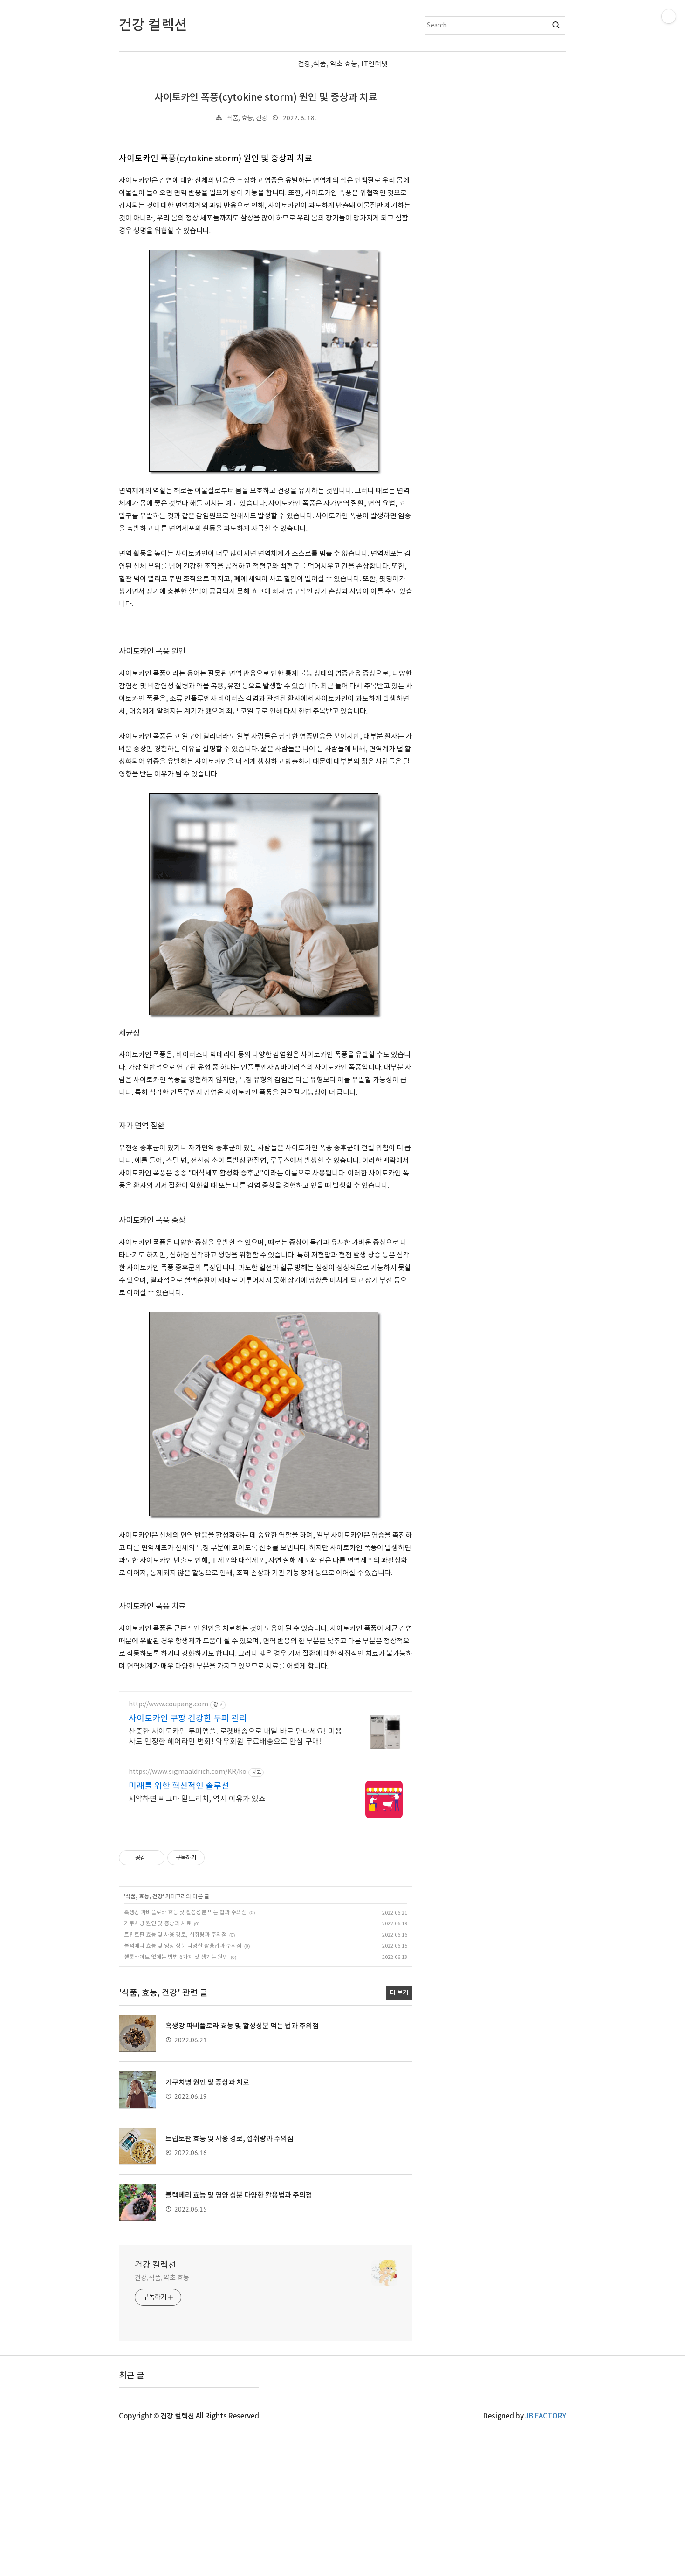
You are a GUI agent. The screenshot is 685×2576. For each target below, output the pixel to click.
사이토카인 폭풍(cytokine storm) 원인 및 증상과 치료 (266, 98)
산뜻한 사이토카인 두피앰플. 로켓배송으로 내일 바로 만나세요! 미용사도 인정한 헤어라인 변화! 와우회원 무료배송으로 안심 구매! (235, 1737)
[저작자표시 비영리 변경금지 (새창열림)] (217, 1858)
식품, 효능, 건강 (247, 118)
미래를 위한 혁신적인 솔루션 (179, 1786)
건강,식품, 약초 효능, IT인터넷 (343, 64)
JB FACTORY (546, 2416)
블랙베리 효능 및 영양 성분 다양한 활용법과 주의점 (183, 1946)
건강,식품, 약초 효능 (162, 2278)
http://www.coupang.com (168, 1704)
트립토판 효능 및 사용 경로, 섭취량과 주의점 (175, 1935)
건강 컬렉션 (155, 2265)
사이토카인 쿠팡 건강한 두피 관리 (188, 1719)
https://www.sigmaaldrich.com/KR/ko (188, 1772)
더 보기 (399, 1993)
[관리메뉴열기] (669, 16)
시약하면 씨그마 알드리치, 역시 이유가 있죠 (197, 1799)
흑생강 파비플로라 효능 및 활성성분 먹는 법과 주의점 (185, 1913)
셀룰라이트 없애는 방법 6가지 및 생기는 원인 (176, 1957)
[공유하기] (154, 1858)
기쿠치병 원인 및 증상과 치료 (158, 1924)
